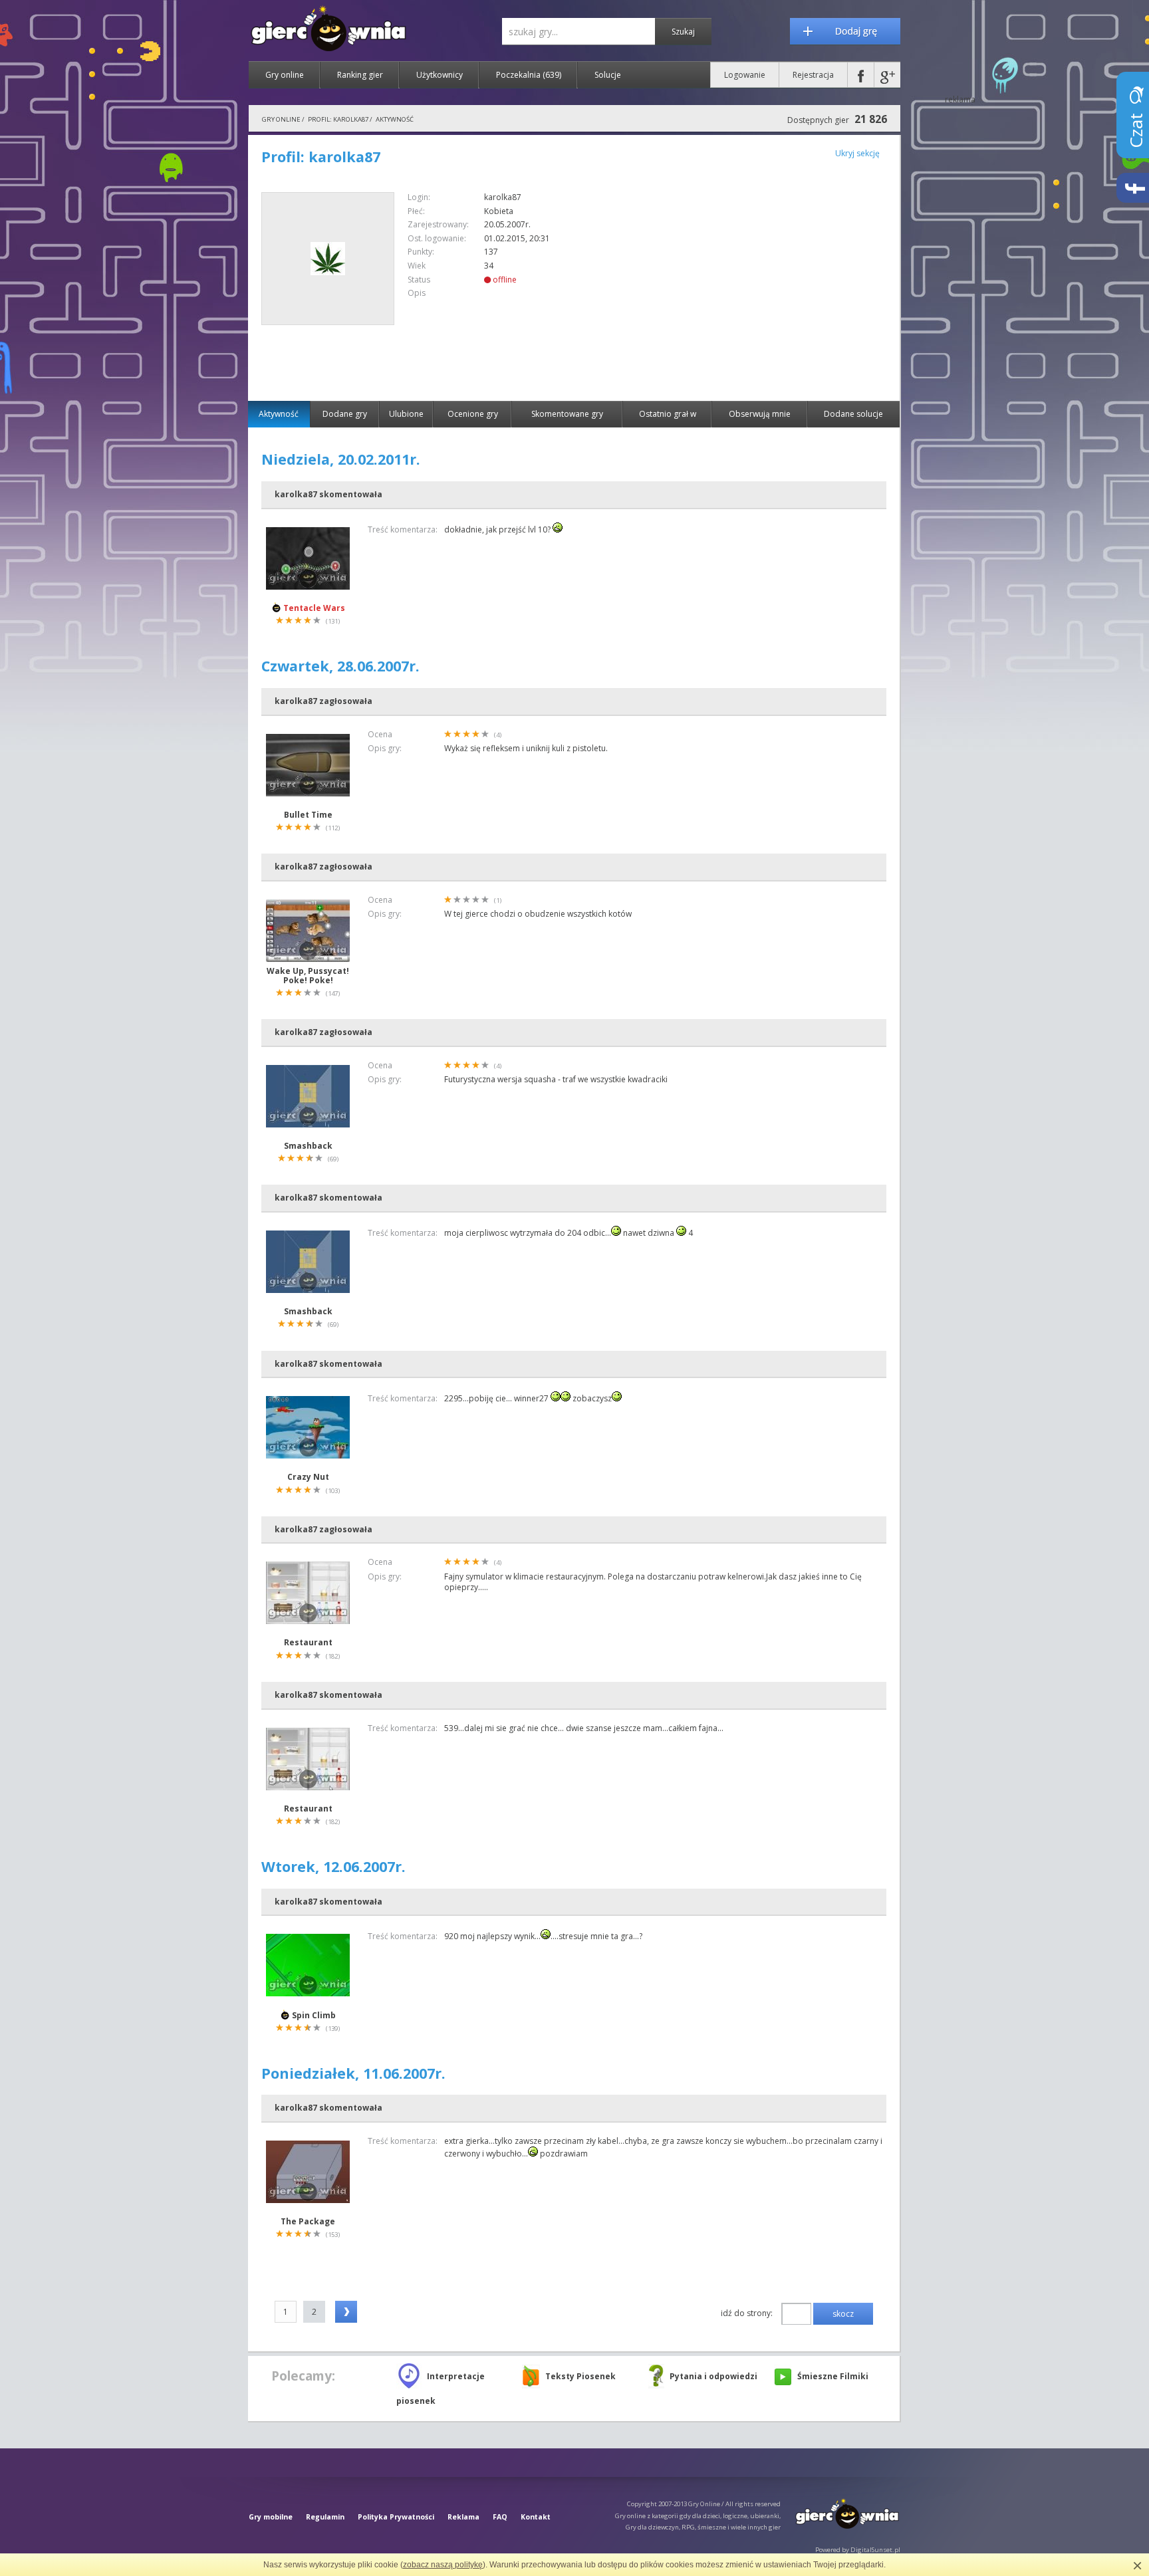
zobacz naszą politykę (443, 2565)
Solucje (608, 75)
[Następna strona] (346, 2312)
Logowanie (745, 75)
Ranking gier (360, 75)
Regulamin (325, 2517)
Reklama (463, 2517)
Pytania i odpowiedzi (713, 2376)
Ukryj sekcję (857, 153)
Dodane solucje (853, 414)
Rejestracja (813, 75)
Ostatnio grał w (668, 414)
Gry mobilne (271, 2517)
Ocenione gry (473, 414)
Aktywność (279, 414)
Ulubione (406, 414)
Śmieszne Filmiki (833, 2376)
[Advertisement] (775, 285)
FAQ (500, 2517)
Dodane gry (345, 414)
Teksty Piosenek (580, 2376)
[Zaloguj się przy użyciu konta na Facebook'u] (861, 75)
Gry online (285, 75)
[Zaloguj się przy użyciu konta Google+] (887, 75)
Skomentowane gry (567, 414)
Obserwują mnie (760, 414)
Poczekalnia (529, 75)
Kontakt (536, 2517)
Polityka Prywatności (396, 2517)
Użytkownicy (440, 75)
